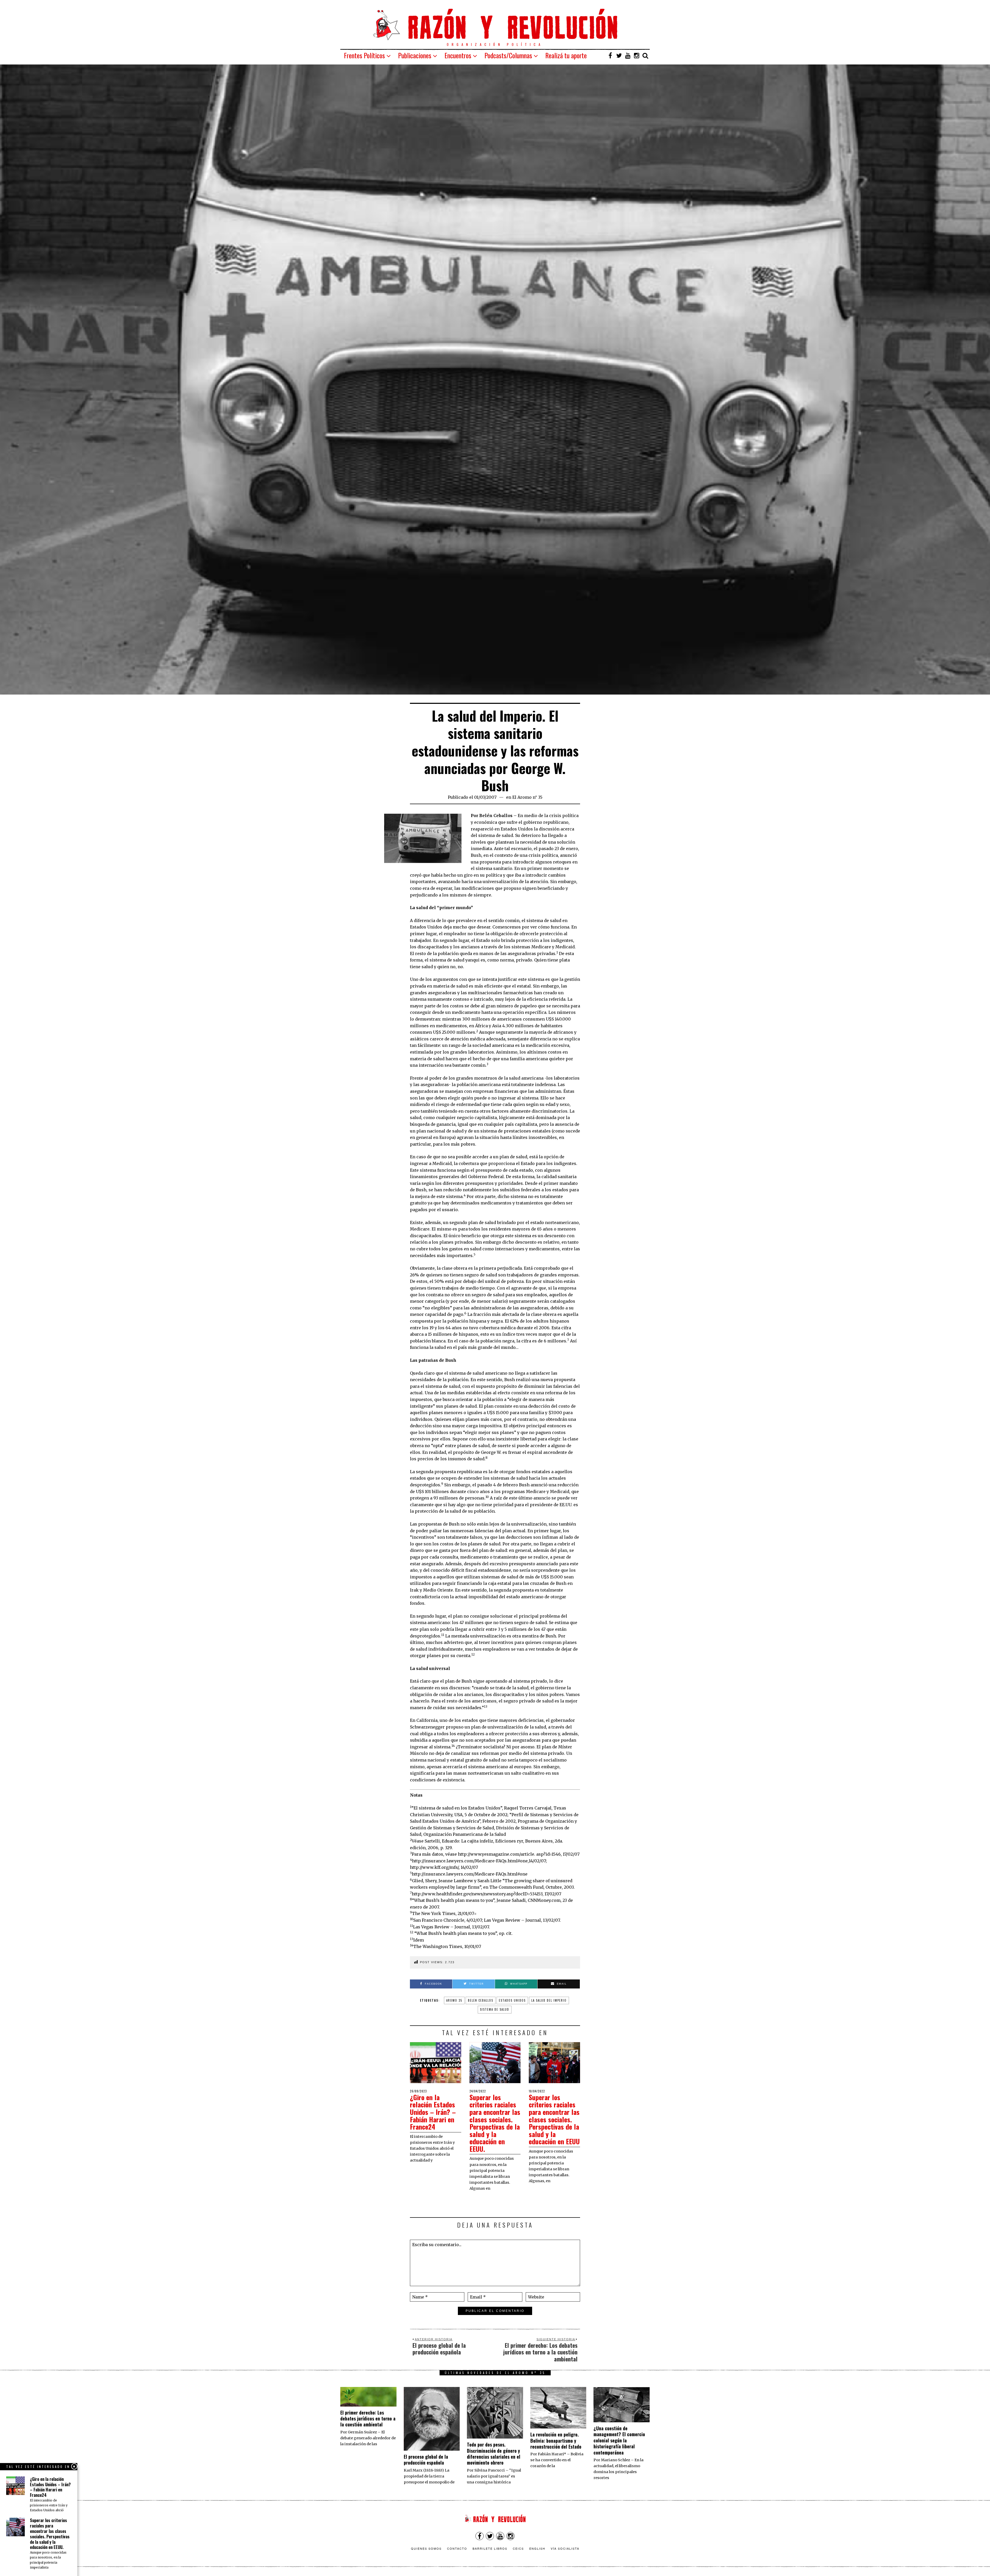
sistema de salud (495, 2009)
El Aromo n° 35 (527, 797)
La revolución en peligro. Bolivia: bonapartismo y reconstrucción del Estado (556, 2440)
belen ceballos (481, 2000)
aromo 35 (454, 2000)
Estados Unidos (512, 2000)
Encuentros (458, 55)
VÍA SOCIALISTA (565, 2548)
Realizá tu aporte (566, 55)
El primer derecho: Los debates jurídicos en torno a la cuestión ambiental (368, 2419)
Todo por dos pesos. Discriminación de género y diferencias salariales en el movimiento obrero (494, 2453)
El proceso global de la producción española (426, 2460)
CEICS (518, 2548)
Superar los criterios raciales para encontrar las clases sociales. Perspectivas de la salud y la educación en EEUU (554, 2119)
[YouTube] (628, 55)
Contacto (457, 2548)
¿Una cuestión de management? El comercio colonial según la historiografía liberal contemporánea (619, 2440)
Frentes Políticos (364, 55)
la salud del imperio (549, 2000)
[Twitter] (619, 55)
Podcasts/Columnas (508, 55)
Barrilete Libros (490, 2548)
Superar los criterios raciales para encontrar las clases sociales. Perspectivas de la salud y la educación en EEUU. (495, 2123)
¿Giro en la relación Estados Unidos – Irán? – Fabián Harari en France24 (433, 2112)
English (537, 2548)
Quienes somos (426, 2548)
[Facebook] (610, 55)
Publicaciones (415, 55)
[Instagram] (637, 55)
